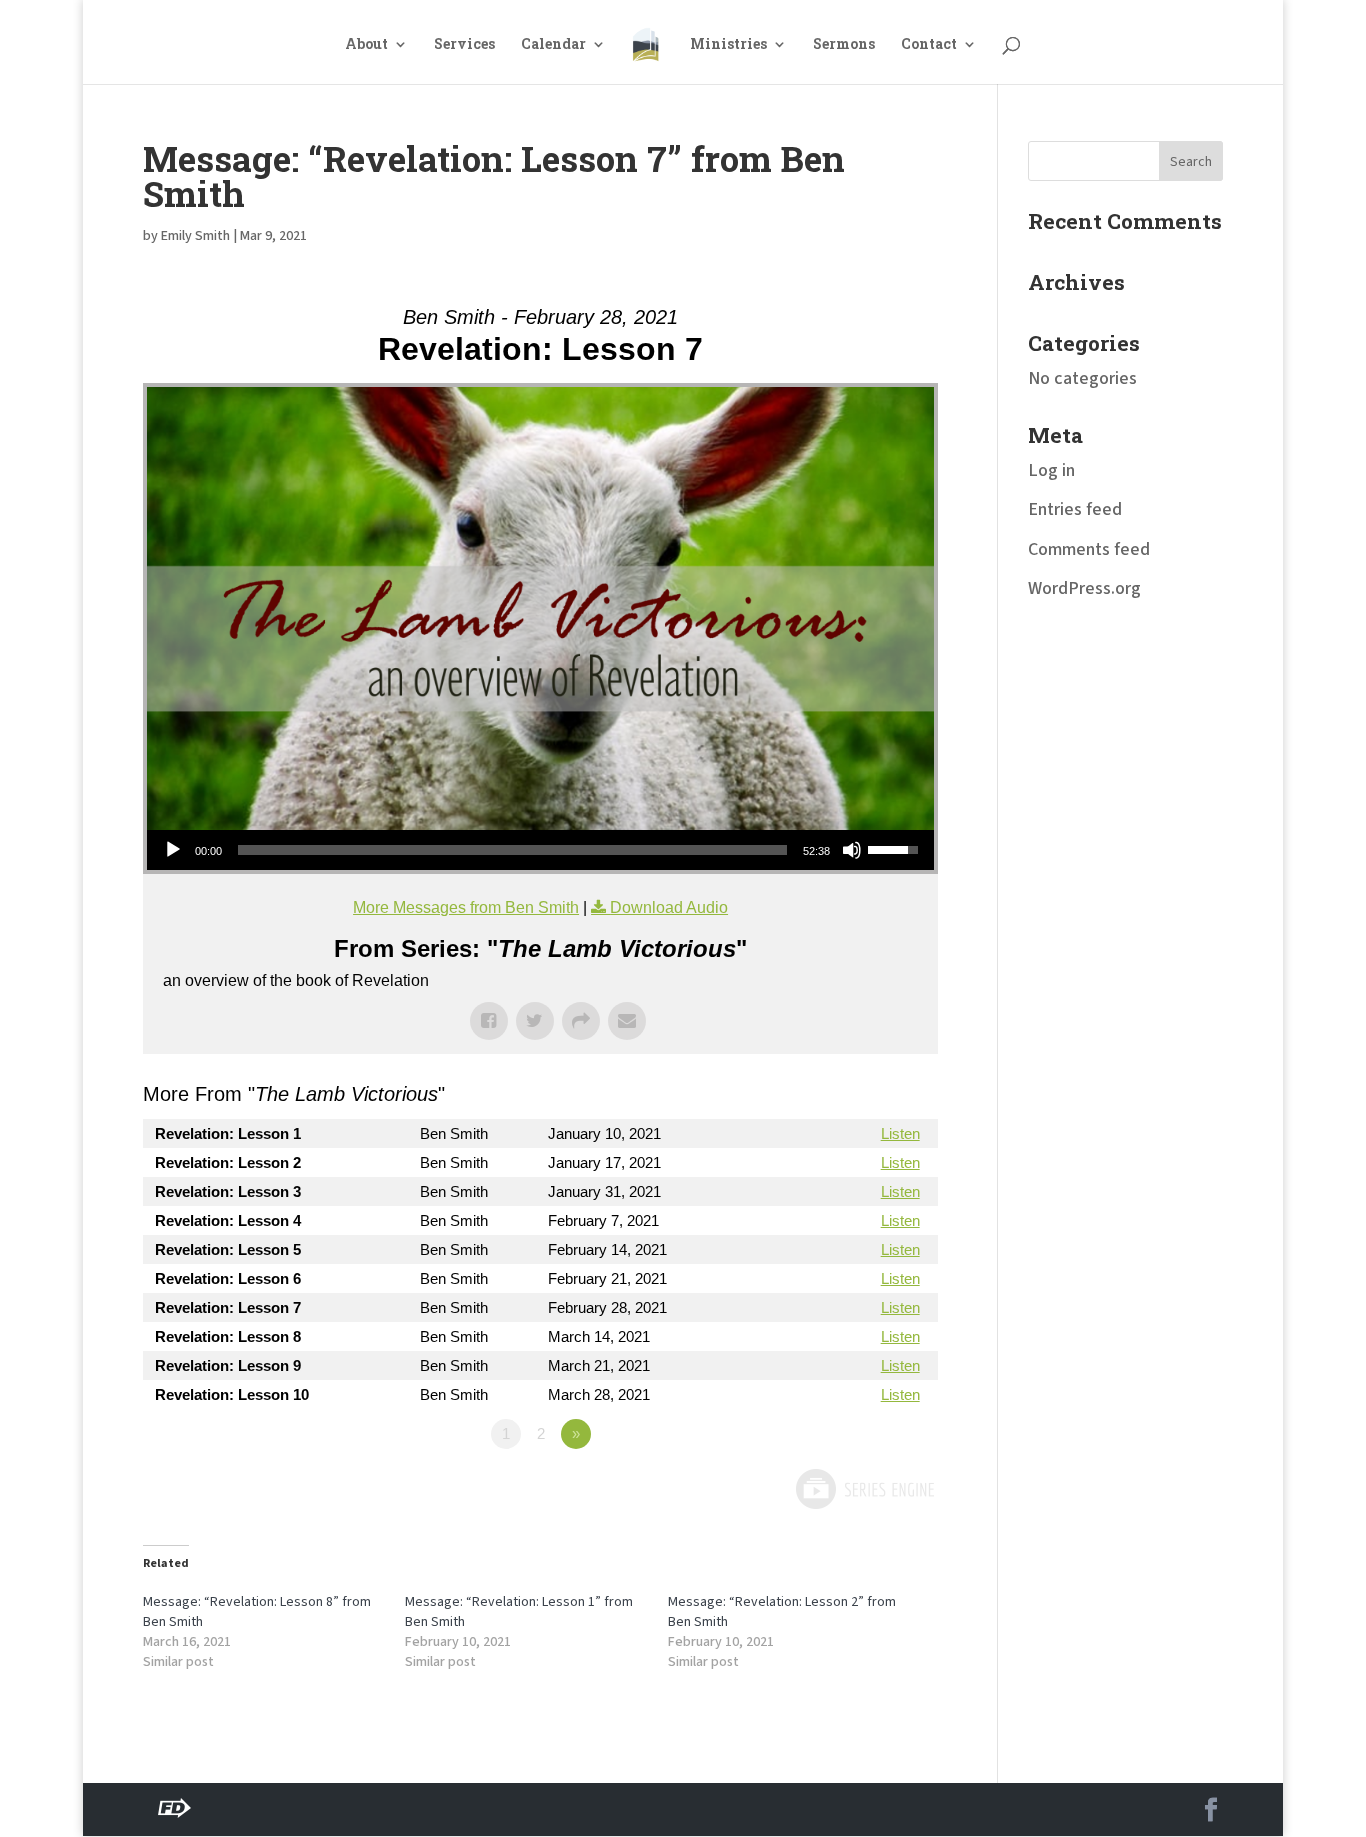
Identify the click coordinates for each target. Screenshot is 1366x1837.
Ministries (728, 45)
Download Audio (669, 907)
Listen (900, 1133)
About (366, 45)
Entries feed (1075, 509)
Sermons (844, 45)
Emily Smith (195, 236)
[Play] (173, 850)
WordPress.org (1084, 588)
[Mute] (852, 850)
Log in (1051, 470)
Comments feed (1089, 549)
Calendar (553, 45)
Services (464, 45)
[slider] (512, 850)
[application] (540, 850)
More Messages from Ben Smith (466, 907)
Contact (929, 45)
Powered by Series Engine (864, 1489)
